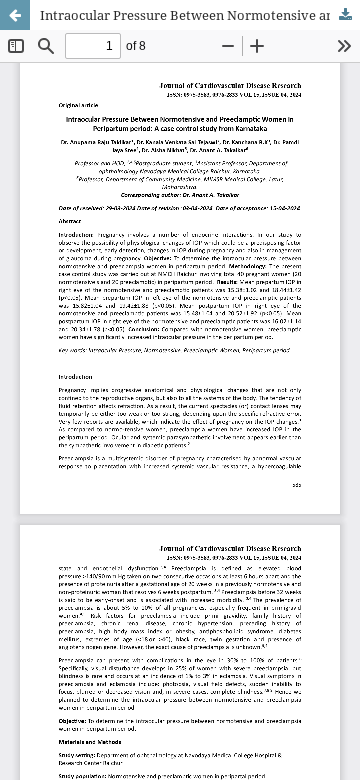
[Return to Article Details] (15, 15)
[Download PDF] (345, 15)
